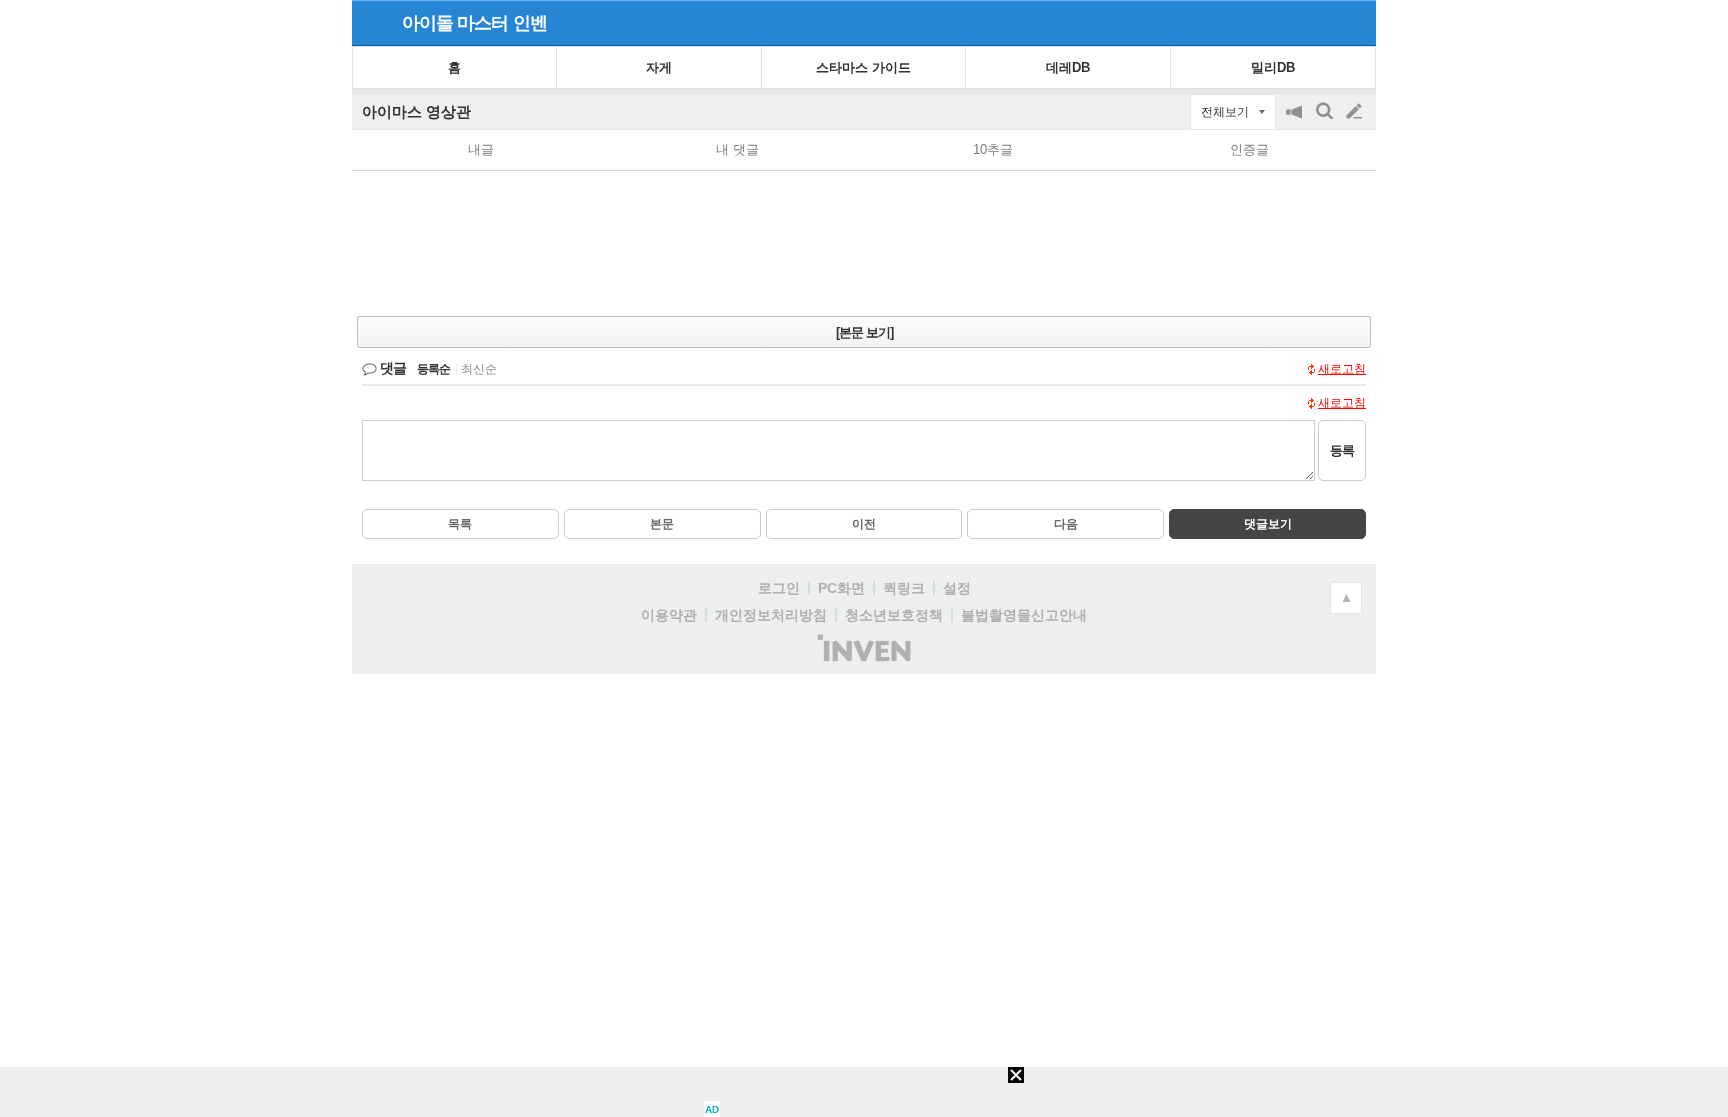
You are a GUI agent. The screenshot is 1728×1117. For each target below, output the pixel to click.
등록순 (433, 369)
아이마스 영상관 (416, 111)
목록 (460, 524)
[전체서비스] (1352, 22)
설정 (957, 588)
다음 (1066, 524)
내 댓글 (737, 149)
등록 (1342, 450)
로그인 (779, 588)
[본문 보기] (864, 332)
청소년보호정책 (894, 615)
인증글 (1249, 149)
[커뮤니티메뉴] (373, 22)
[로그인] (1316, 22)
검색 (1326, 121)
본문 (662, 524)
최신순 (479, 369)
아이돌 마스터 (455, 23)
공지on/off (1296, 121)
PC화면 (841, 588)
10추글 (993, 149)
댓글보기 (1268, 524)
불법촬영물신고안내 (1024, 615)
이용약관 (669, 615)
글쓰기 (1356, 112)
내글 (481, 149)
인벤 (530, 23)
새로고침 (1342, 369)
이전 (864, 524)
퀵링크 (904, 588)
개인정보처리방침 (771, 615)
